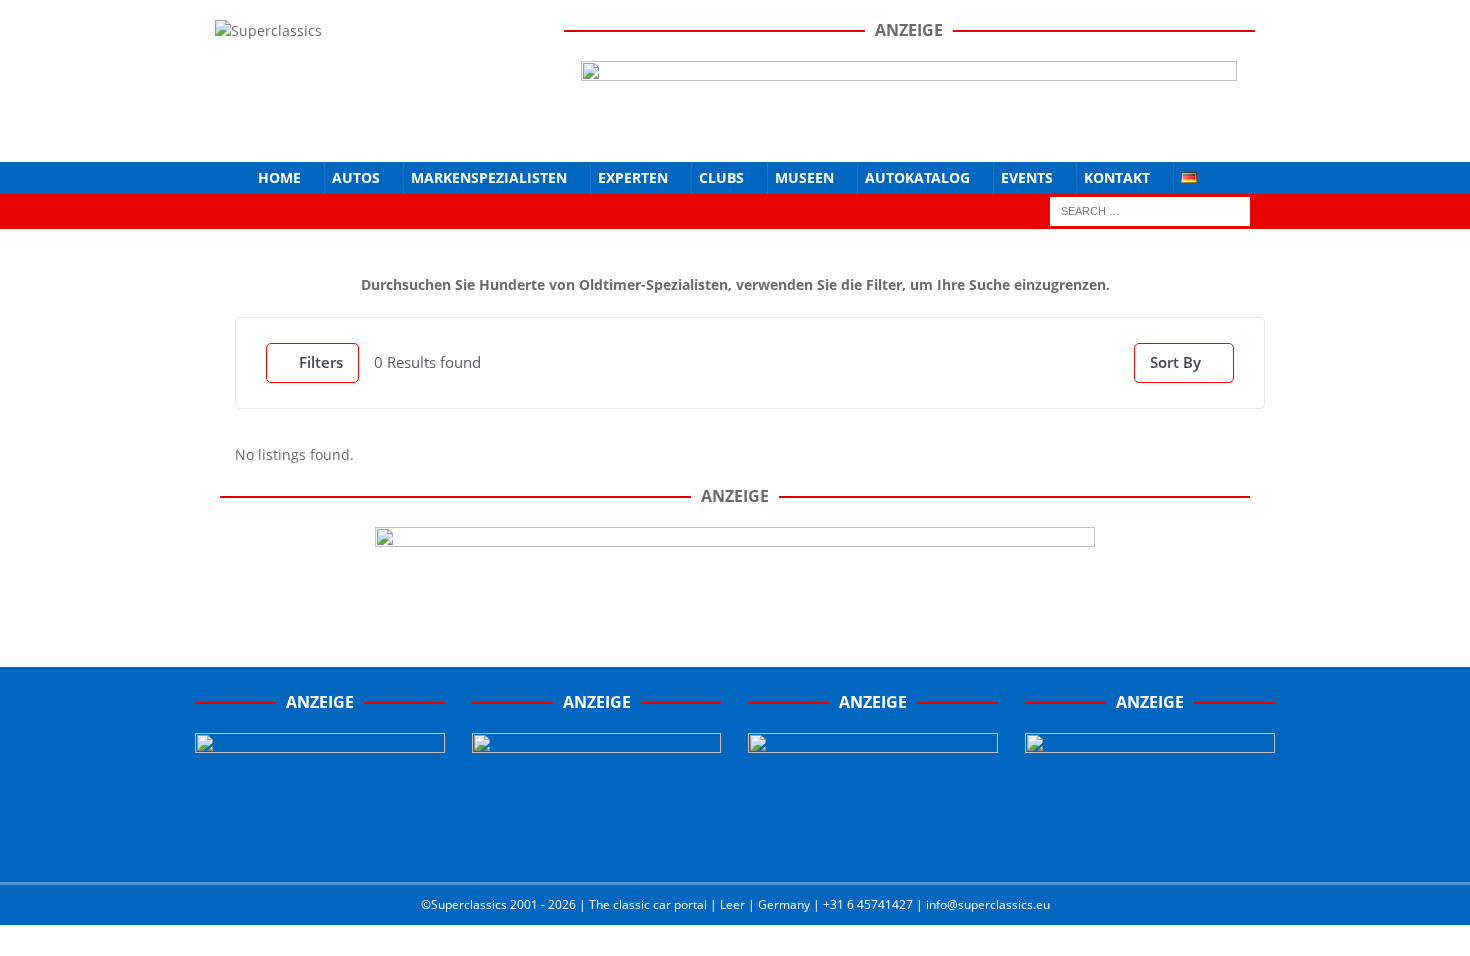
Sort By (1175, 362)
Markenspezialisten (489, 177)
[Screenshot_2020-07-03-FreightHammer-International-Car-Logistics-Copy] (873, 847)
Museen (804, 177)
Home (279, 177)
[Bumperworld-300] (320, 847)
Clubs (721, 177)
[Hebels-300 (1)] (597, 847)
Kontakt (1117, 177)
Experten (633, 177)
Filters (321, 362)
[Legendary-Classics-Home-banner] (1150, 847)
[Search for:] (1150, 209)
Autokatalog (917, 177)
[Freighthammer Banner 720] (735, 604)
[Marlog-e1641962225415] (909, 129)
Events (1027, 177)
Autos (356, 177)
